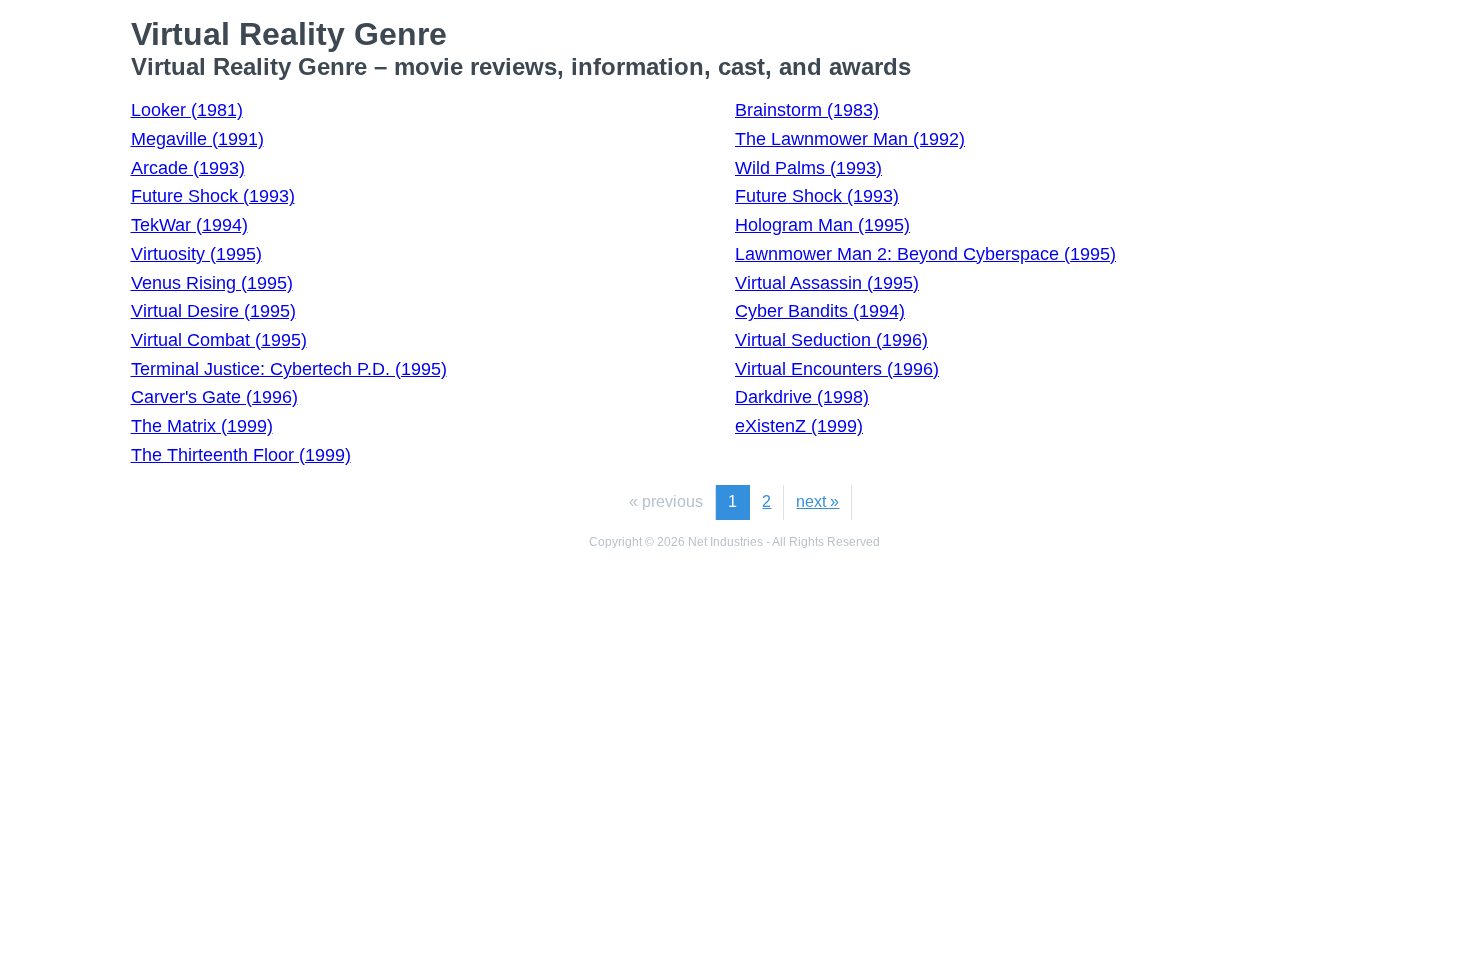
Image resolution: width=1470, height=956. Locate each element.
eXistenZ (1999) (799, 426)
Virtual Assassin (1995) (827, 283)
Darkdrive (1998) (802, 397)
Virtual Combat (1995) (219, 340)
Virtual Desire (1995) (213, 311)
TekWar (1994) (189, 225)
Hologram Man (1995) (822, 225)
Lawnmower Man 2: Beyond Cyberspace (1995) (925, 254)
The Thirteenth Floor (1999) (241, 455)
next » (817, 501)
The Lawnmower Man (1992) (850, 139)
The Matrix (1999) (202, 426)
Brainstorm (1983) (807, 110)
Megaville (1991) (197, 139)
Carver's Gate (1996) (214, 397)
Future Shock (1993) (213, 196)
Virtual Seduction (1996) (831, 340)
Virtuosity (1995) (196, 254)
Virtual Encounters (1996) (837, 369)
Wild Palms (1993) (808, 168)
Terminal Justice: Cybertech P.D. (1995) (289, 369)
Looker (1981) (187, 110)
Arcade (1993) (188, 168)
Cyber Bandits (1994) (820, 311)
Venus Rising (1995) (212, 283)
